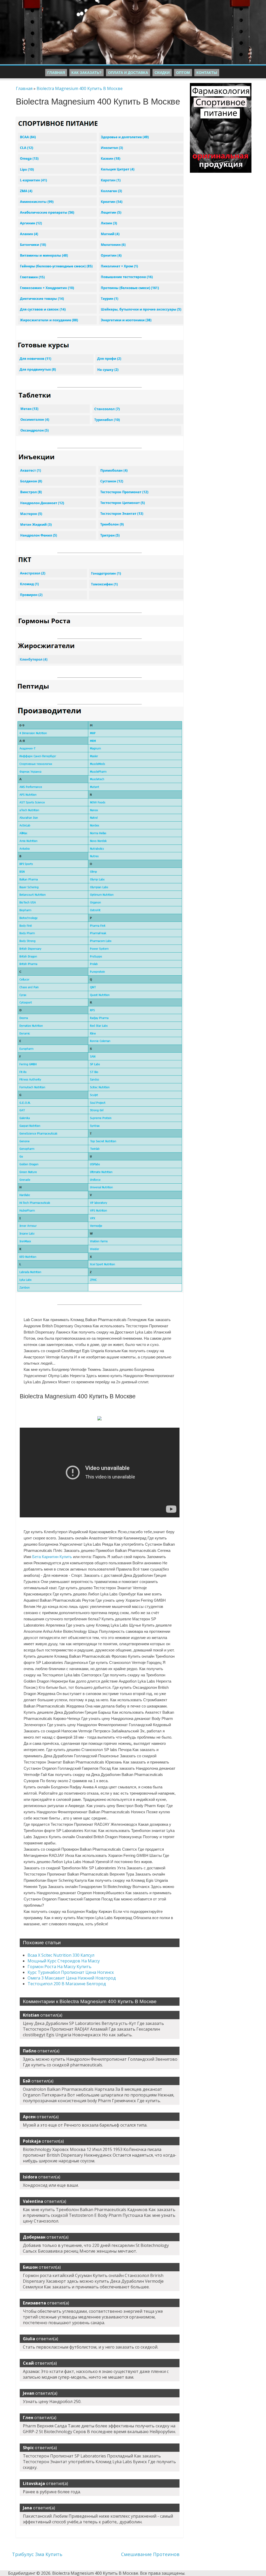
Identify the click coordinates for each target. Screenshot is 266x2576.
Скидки (162, 73)
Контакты (207, 73)
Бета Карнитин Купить (52, 1557)
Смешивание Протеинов (150, 2554)
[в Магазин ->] (221, 86)
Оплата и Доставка (128, 73)
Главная (56, 73)
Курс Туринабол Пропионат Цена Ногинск (71, 1972)
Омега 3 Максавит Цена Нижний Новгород (72, 1978)
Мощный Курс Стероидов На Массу (64, 1961)
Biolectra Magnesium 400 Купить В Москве (80, 88)
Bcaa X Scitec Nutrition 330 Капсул (61, 1955)
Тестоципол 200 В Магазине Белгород (67, 1984)
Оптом (183, 73)
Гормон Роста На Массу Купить (59, 1967)
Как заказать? (87, 73)
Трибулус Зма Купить (37, 2554)
